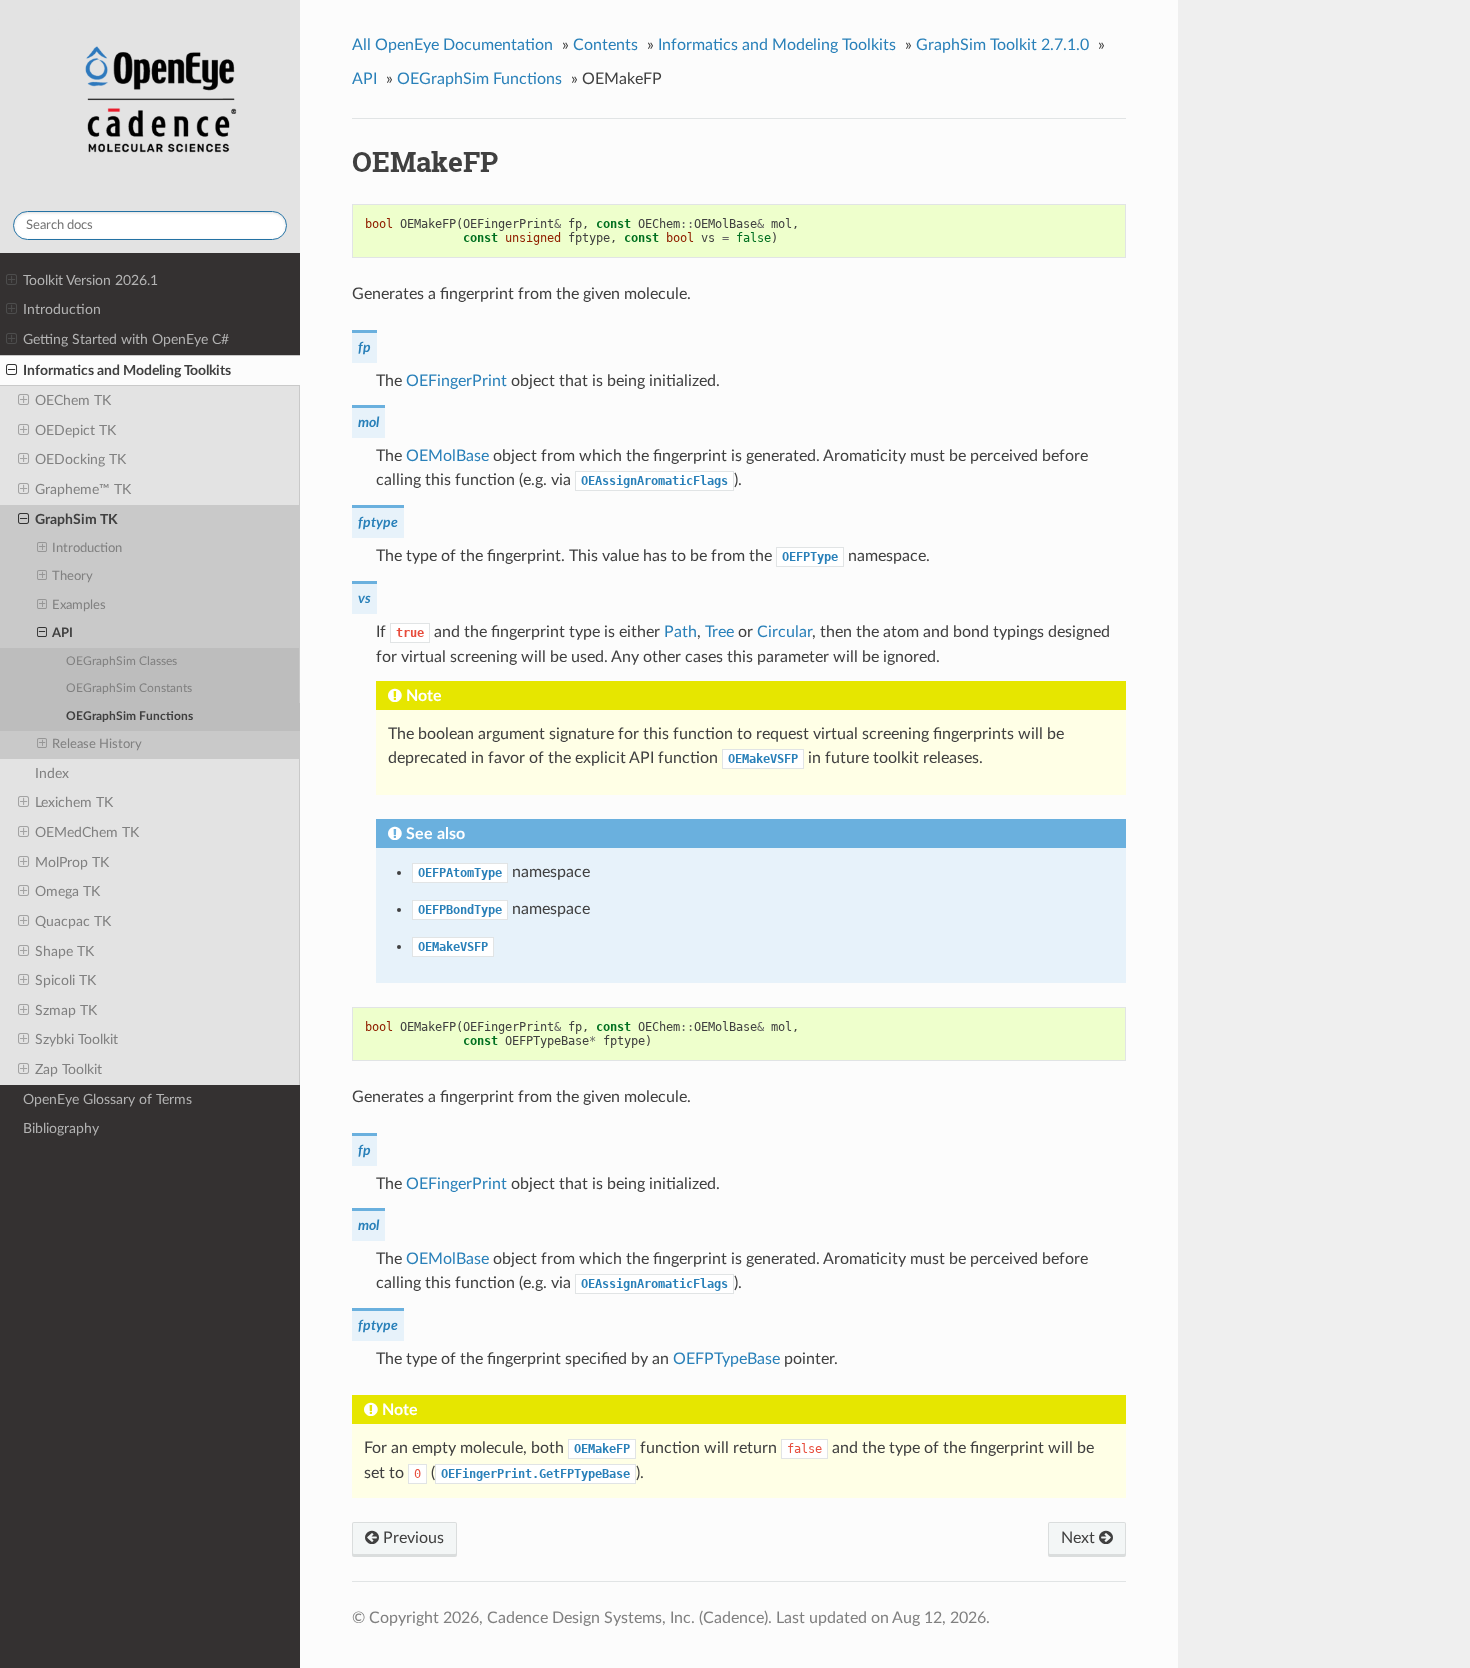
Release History (97, 744)
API (62, 633)
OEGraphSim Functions (129, 716)
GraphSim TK (76, 519)
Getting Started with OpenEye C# (126, 339)
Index (52, 773)
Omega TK (67, 891)
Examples (79, 605)
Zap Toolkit (68, 1069)
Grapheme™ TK (83, 489)
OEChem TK (73, 400)
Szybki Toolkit (76, 1039)
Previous (411, 1538)
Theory (72, 576)
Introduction (62, 309)
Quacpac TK (73, 921)
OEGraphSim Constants (129, 688)
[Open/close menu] (11, 281)
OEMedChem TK (87, 832)
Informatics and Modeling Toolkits (127, 370)
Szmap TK (66, 1010)
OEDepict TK (75, 430)
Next (1080, 1538)
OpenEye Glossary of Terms (107, 1099)
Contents (605, 45)
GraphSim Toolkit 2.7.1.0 (1002, 45)
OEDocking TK (80, 459)
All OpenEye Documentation (452, 45)
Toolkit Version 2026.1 (90, 280)
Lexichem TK (74, 802)
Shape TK (64, 951)
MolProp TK (72, 862)
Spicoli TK (65, 980)
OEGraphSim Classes (121, 661)
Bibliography (61, 1128)
